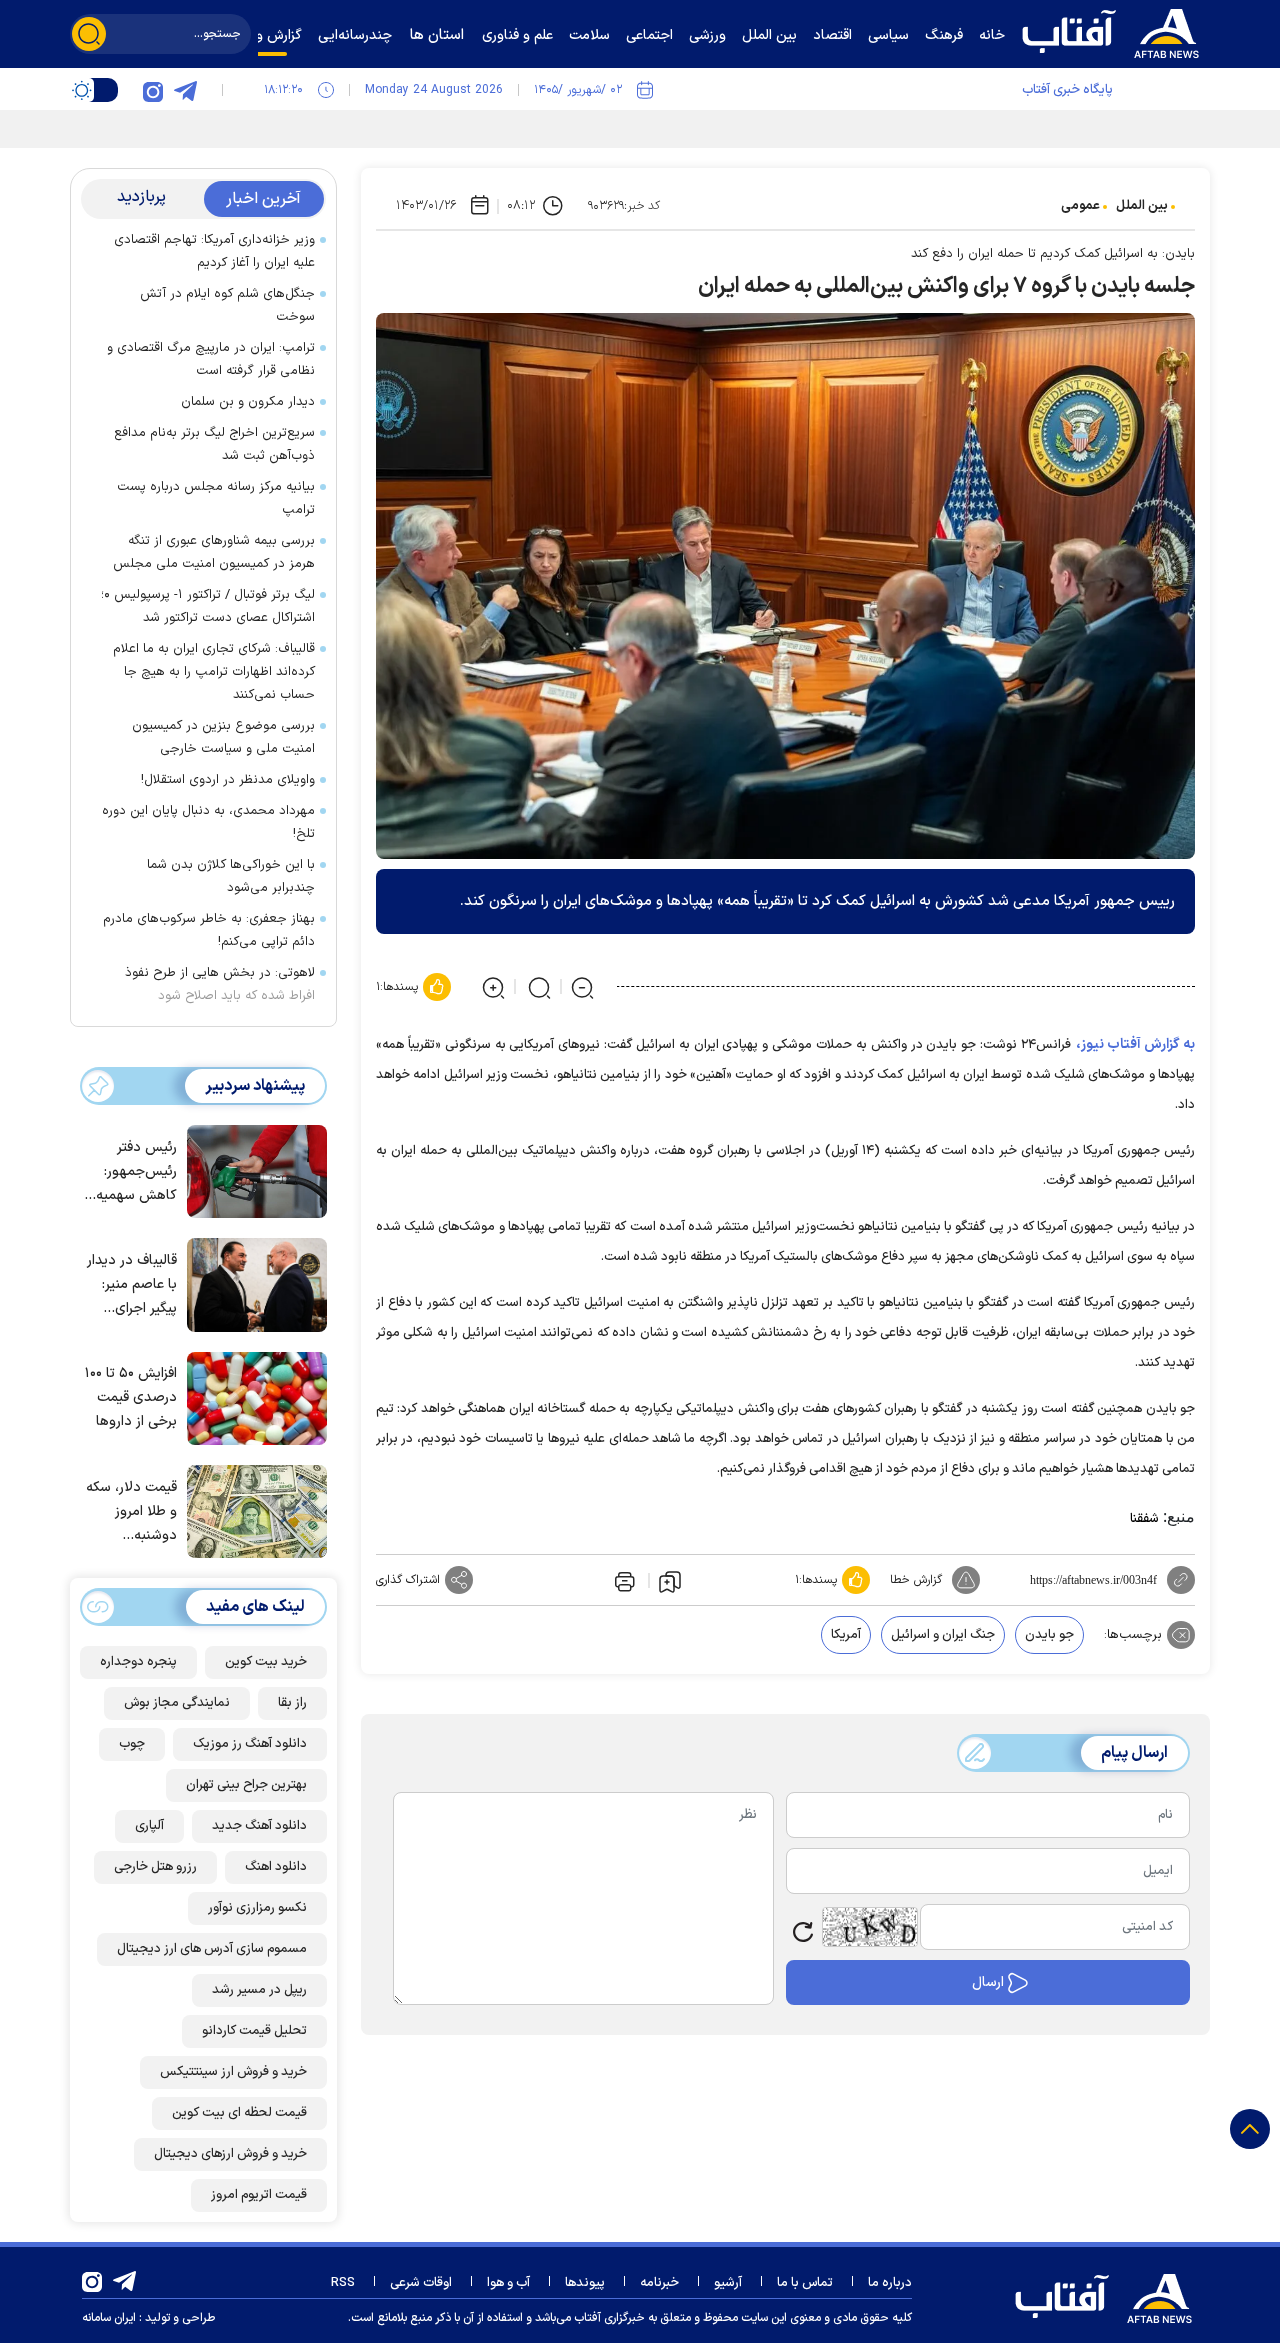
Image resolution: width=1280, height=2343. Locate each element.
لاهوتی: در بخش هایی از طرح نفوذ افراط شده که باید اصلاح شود (220, 984)
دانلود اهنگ (276, 1867)
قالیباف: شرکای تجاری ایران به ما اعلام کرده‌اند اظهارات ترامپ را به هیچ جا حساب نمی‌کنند (214, 672)
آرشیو (728, 2283)
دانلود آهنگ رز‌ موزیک (250, 1744)
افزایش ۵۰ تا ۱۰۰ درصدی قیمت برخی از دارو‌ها (131, 1397)
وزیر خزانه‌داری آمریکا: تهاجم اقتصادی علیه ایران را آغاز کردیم (214, 251)
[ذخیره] (670, 1581)
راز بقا (292, 1703)
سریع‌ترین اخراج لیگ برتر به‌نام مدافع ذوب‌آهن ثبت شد (214, 444)
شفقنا (1144, 1519)
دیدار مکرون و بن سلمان (248, 402)
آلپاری (149, 1826)
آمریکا (846, 1635)
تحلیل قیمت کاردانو (254, 2031)
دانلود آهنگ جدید (259, 1826)
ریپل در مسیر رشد (259, 1990)
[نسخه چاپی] (623, 1580)
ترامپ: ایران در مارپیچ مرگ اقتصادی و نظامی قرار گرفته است (211, 359)
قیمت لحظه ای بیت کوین (239, 2113)
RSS (343, 2283)
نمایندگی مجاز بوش (177, 1703)
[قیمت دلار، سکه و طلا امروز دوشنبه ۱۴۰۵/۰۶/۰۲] (252, 1510)
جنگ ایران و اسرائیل (943, 1635)
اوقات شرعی (421, 2283)
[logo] (1115, 31)
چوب (132, 1744)
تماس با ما (805, 2283)
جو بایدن (1049, 1635)
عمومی (1080, 206)
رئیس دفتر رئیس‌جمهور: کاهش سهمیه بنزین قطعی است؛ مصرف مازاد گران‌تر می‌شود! (136, 1172)
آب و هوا (508, 2283)
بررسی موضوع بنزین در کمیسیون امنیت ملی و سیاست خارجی (223, 737)
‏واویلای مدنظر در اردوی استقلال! (228, 780)
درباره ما (890, 2283)
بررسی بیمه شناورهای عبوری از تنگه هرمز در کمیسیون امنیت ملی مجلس (214, 552)
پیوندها (585, 2283)
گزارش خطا (916, 1580)
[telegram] (185, 90)
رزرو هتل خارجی (155, 1867)
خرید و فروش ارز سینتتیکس (233, 2072)
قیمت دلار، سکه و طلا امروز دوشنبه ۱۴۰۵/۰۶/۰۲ (131, 1512)
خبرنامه (659, 2283)
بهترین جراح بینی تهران (246, 1785)
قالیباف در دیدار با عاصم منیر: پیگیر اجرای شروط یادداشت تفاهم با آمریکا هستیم (132, 1285)
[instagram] (153, 90)
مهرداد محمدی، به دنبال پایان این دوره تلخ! (208, 822)
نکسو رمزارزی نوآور (257, 1908)
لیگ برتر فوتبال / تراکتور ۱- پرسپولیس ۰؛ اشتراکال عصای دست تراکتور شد (208, 606)
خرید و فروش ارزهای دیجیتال (230, 2154)
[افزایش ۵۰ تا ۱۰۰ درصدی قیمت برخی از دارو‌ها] (252, 1397)
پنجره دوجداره (138, 1662)
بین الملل (1142, 206)
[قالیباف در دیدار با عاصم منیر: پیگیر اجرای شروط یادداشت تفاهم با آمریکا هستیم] (252, 1283)
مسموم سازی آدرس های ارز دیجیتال (212, 1949)
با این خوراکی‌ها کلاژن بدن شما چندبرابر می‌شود (231, 876)
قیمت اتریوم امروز (259, 2195)
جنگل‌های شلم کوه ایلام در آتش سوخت (227, 305)
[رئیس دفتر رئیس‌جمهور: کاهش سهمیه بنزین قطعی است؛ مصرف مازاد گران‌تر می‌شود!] (252, 1170)
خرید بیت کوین (266, 1662)
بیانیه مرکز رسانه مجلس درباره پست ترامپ (216, 498)
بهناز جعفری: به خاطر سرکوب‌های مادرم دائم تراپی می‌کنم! (209, 930)
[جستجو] (89, 34)
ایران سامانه (109, 2318)
